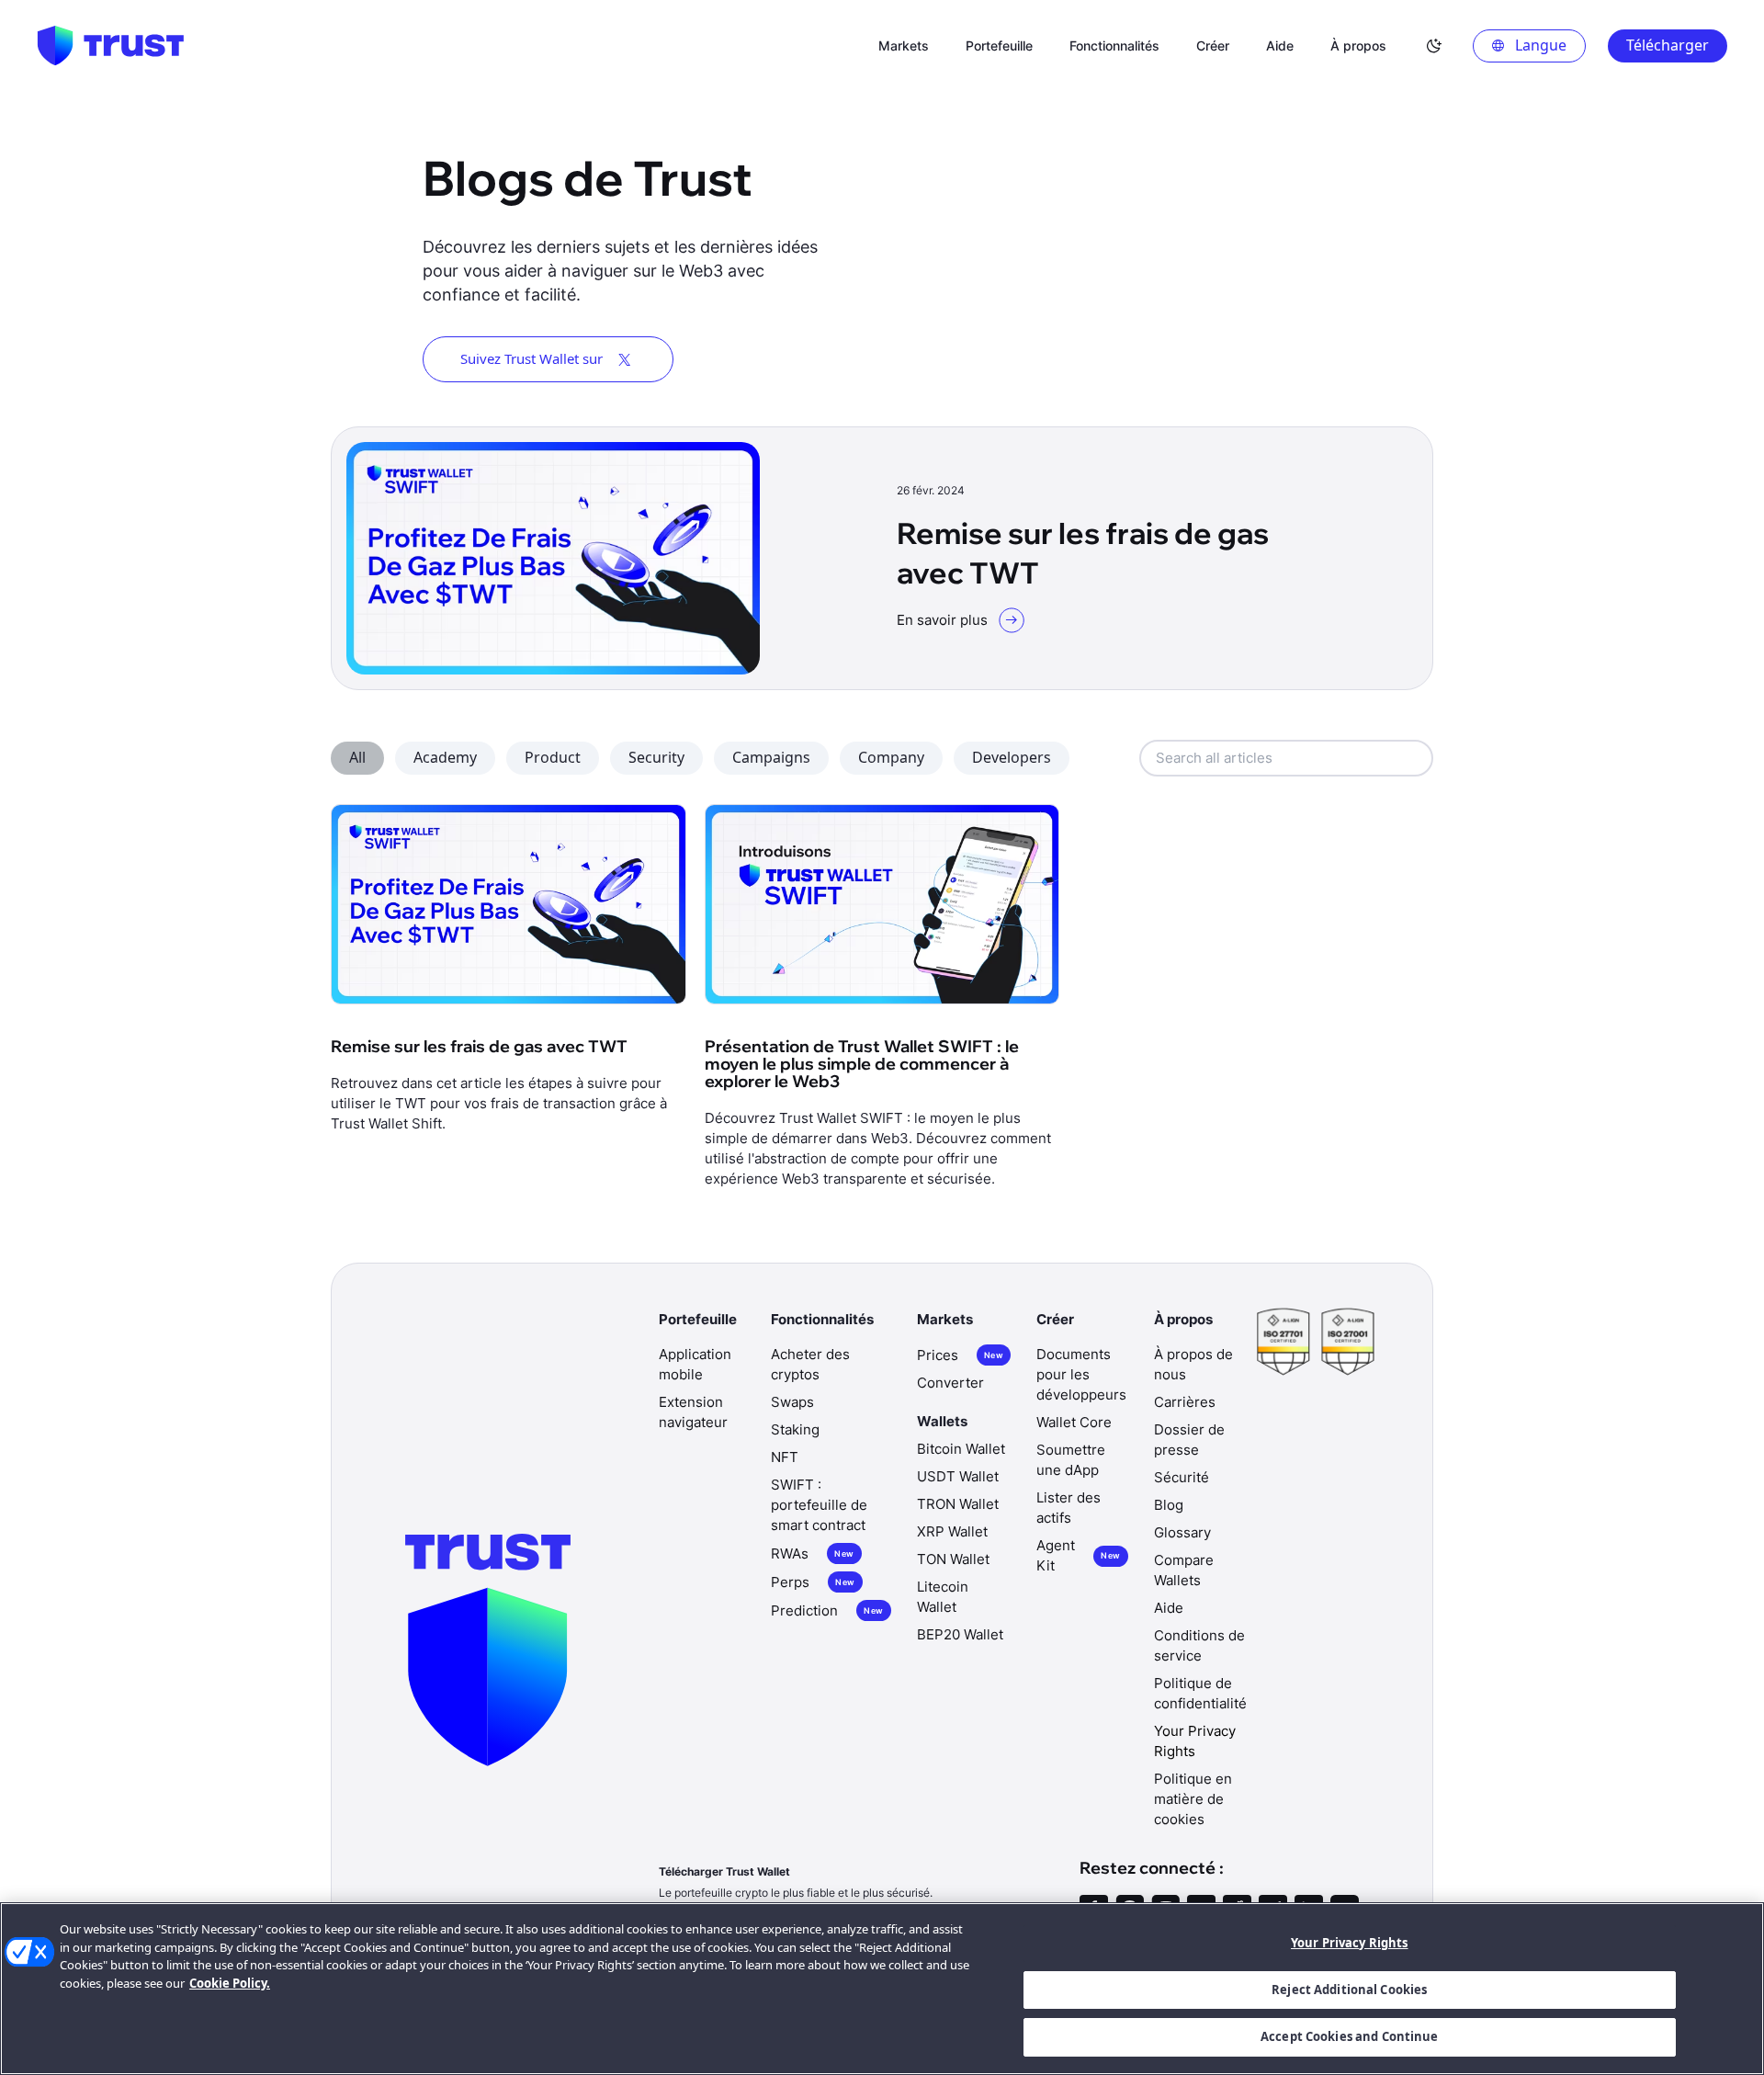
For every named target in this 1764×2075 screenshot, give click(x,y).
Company (891, 757)
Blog (1169, 1505)
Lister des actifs (1069, 1508)
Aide (1169, 1608)
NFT (785, 1457)
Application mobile (695, 1364)
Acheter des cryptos (810, 1364)
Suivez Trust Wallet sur (531, 358)
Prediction (827, 1610)
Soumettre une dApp (1071, 1460)
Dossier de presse (1189, 1440)
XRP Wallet (952, 1531)
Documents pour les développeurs (1081, 1374)
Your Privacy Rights (1349, 1943)
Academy (445, 757)
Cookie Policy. (230, 1983)
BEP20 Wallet (960, 1634)
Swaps (792, 1402)
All (357, 757)
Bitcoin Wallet (961, 1449)
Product (553, 757)
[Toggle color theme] (1434, 46)
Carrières (1185, 1402)
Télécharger (1668, 45)
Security (656, 757)
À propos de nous (1193, 1364)
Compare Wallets (1184, 1570)
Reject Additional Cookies (1349, 1990)
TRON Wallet (958, 1504)
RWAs (812, 1553)
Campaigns (771, 757)
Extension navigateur (693, 1412)
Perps (813, 1582)
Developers (1012, 757)
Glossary (1182, 1532)
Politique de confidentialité (1200, 1693)
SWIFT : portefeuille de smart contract (819, 1505)
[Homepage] (110, 46)
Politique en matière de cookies (1193, 1799)
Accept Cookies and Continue (1350, 2036)
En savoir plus (942, 620)
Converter (950, 1383)
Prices (960, 1355)
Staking (795, 1429)
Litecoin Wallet (943, 1597)
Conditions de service (1199, 1645)
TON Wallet (953, 1559)
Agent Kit (1078, 1555)
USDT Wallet (958, 1476)
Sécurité (1182, 1477)
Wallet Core (1074, 1422)
